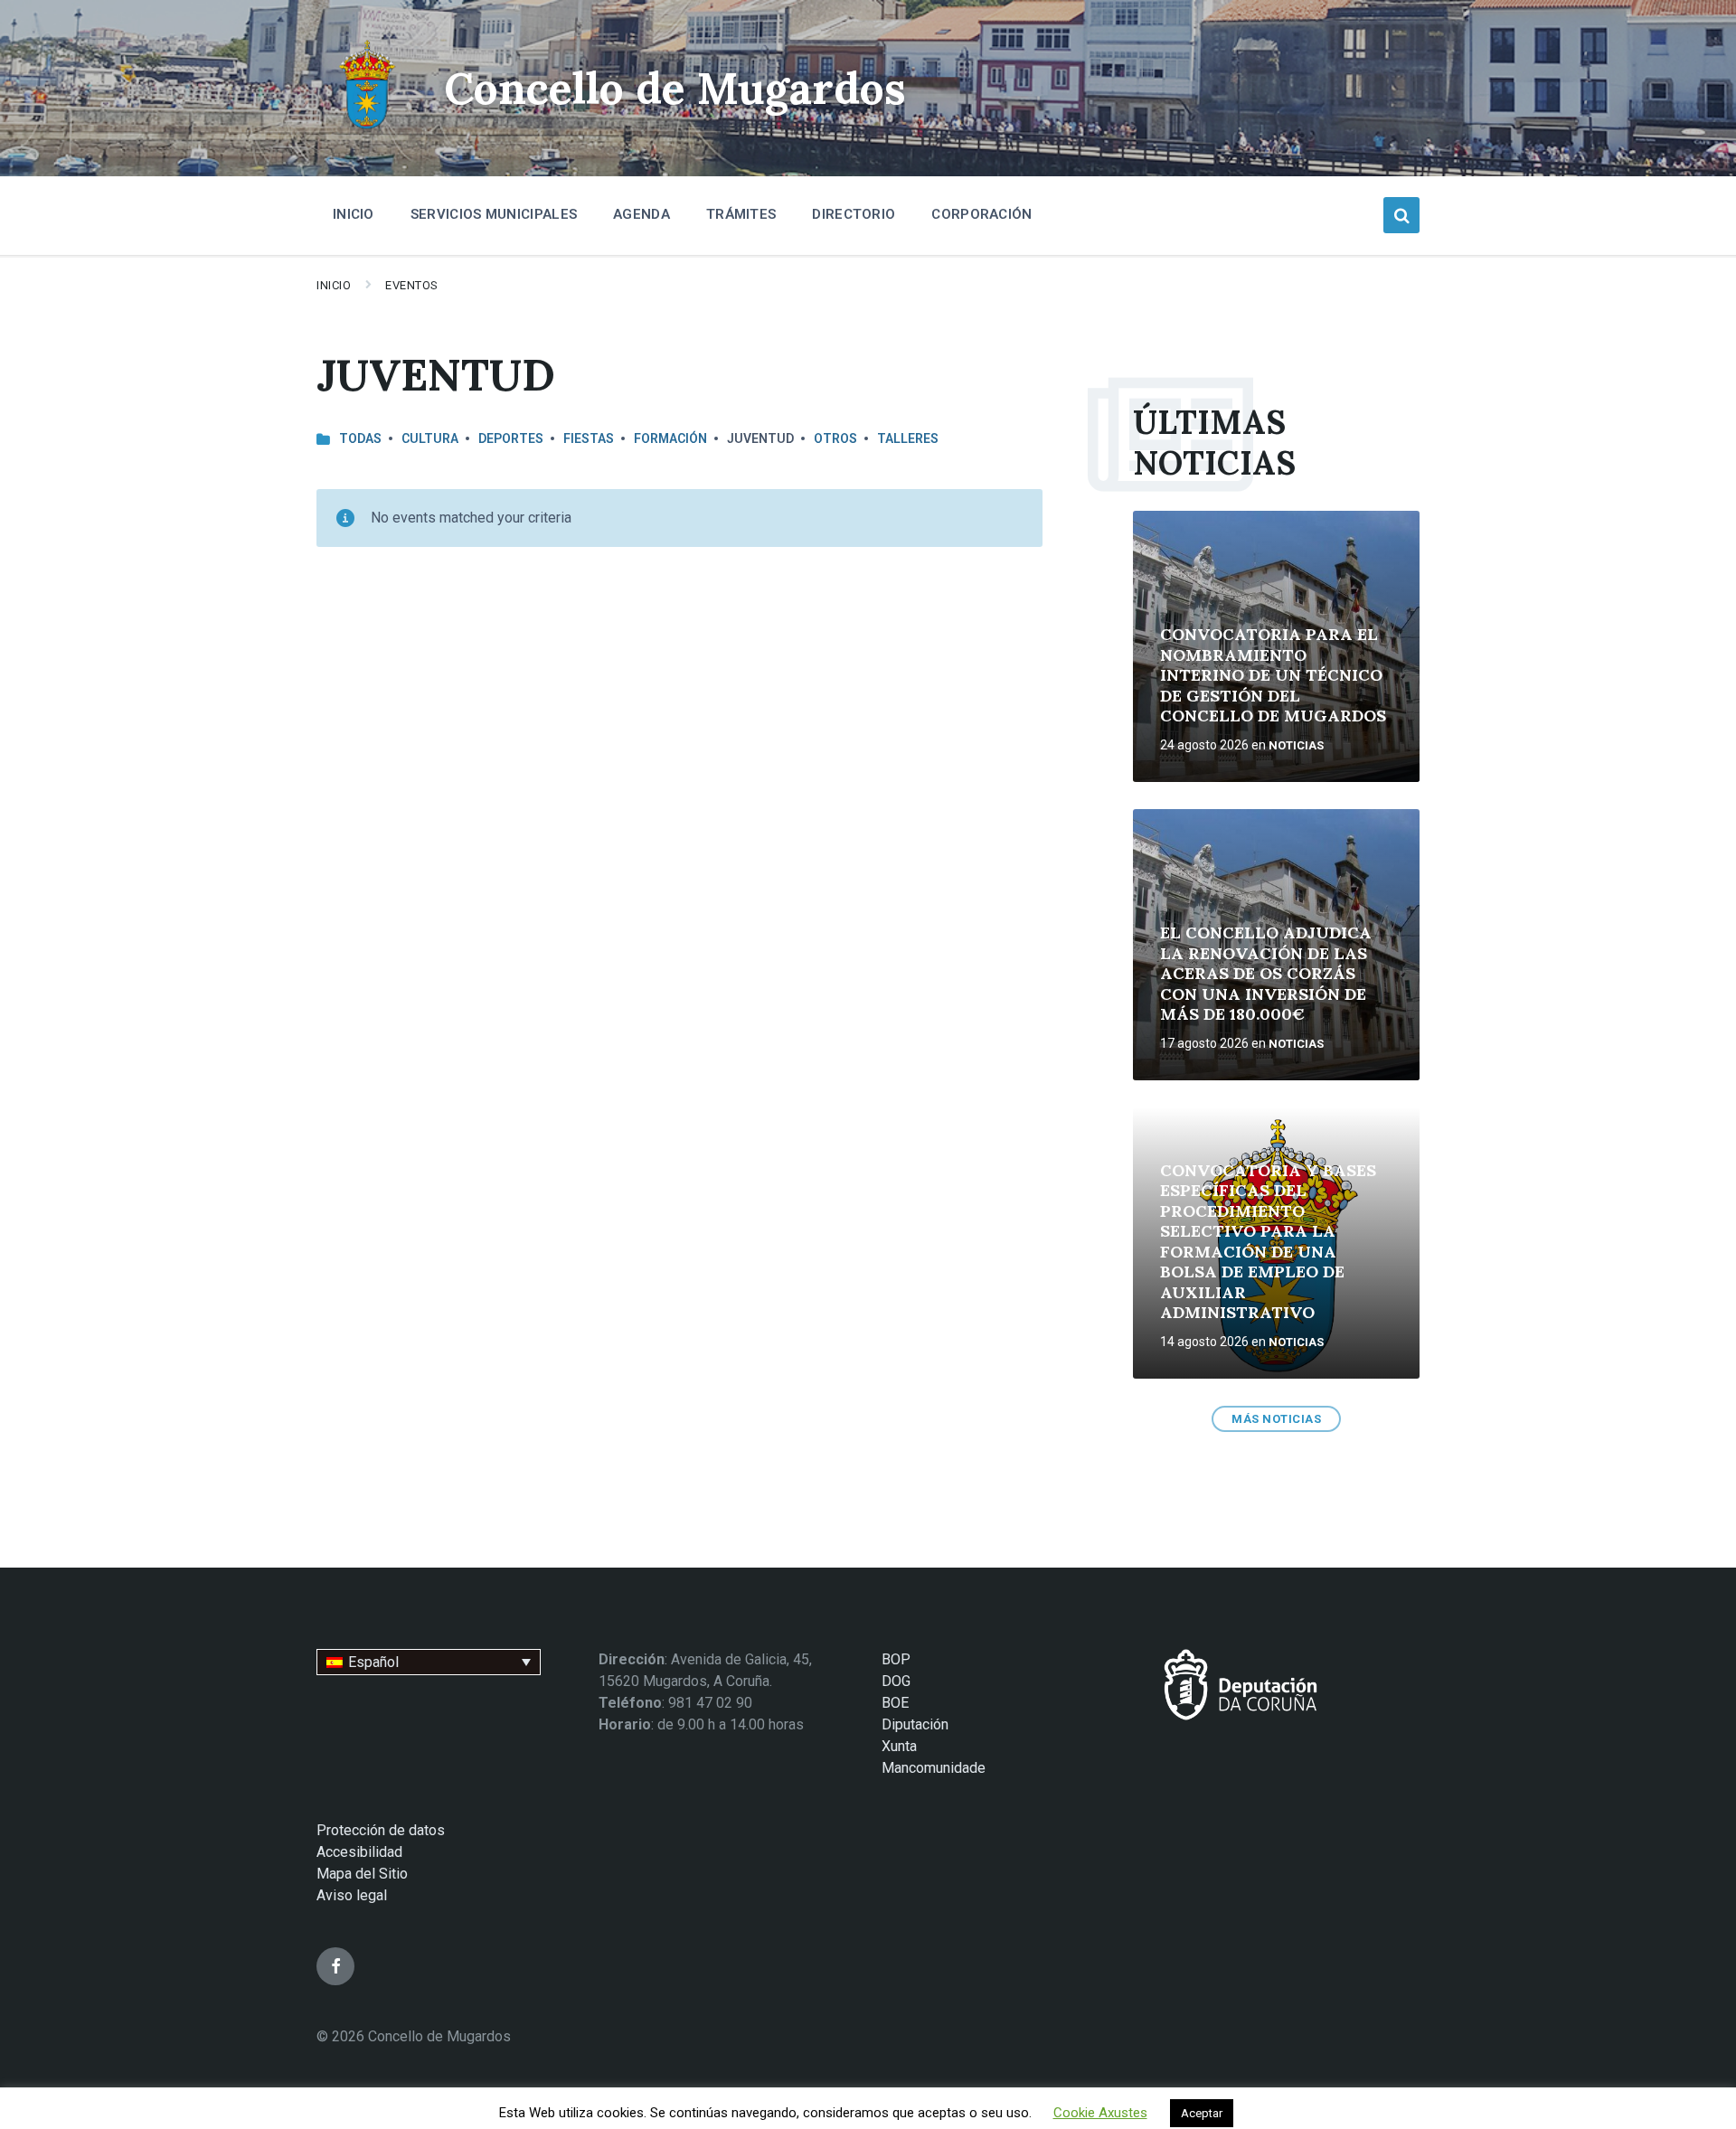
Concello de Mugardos (675, 88)
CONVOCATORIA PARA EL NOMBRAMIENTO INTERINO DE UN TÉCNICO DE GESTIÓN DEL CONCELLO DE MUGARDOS (1273, 675)
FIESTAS (589, 438)
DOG (896, 1681)
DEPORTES (511, 438)
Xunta (899, 1746)
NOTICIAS (1296, 745)
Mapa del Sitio (362, 1874)
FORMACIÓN (670, 438)
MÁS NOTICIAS (1276, 1419)
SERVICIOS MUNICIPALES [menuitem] (494, 214)
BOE (895, 1703)
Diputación (915, 1724)
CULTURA (430, 438)
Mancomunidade (934, 1768)
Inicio (334, 285)
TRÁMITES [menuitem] (741, 214)
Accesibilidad (359, 1852)
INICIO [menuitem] (354, 214)
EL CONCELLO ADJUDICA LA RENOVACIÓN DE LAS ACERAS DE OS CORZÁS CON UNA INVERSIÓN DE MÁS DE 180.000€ (1266, 973)
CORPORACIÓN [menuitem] (981, 214)
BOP (896, 1659)
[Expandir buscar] (1401, 215)
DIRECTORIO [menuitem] (854, 214)
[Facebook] (335, 1966)
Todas (360, 438)
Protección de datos (381, 1830)
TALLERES (908, 438)
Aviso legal (352, 1895)
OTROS (835, 438)
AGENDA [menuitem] (642, 214)
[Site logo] (367, 132)
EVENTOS (412, 285)
